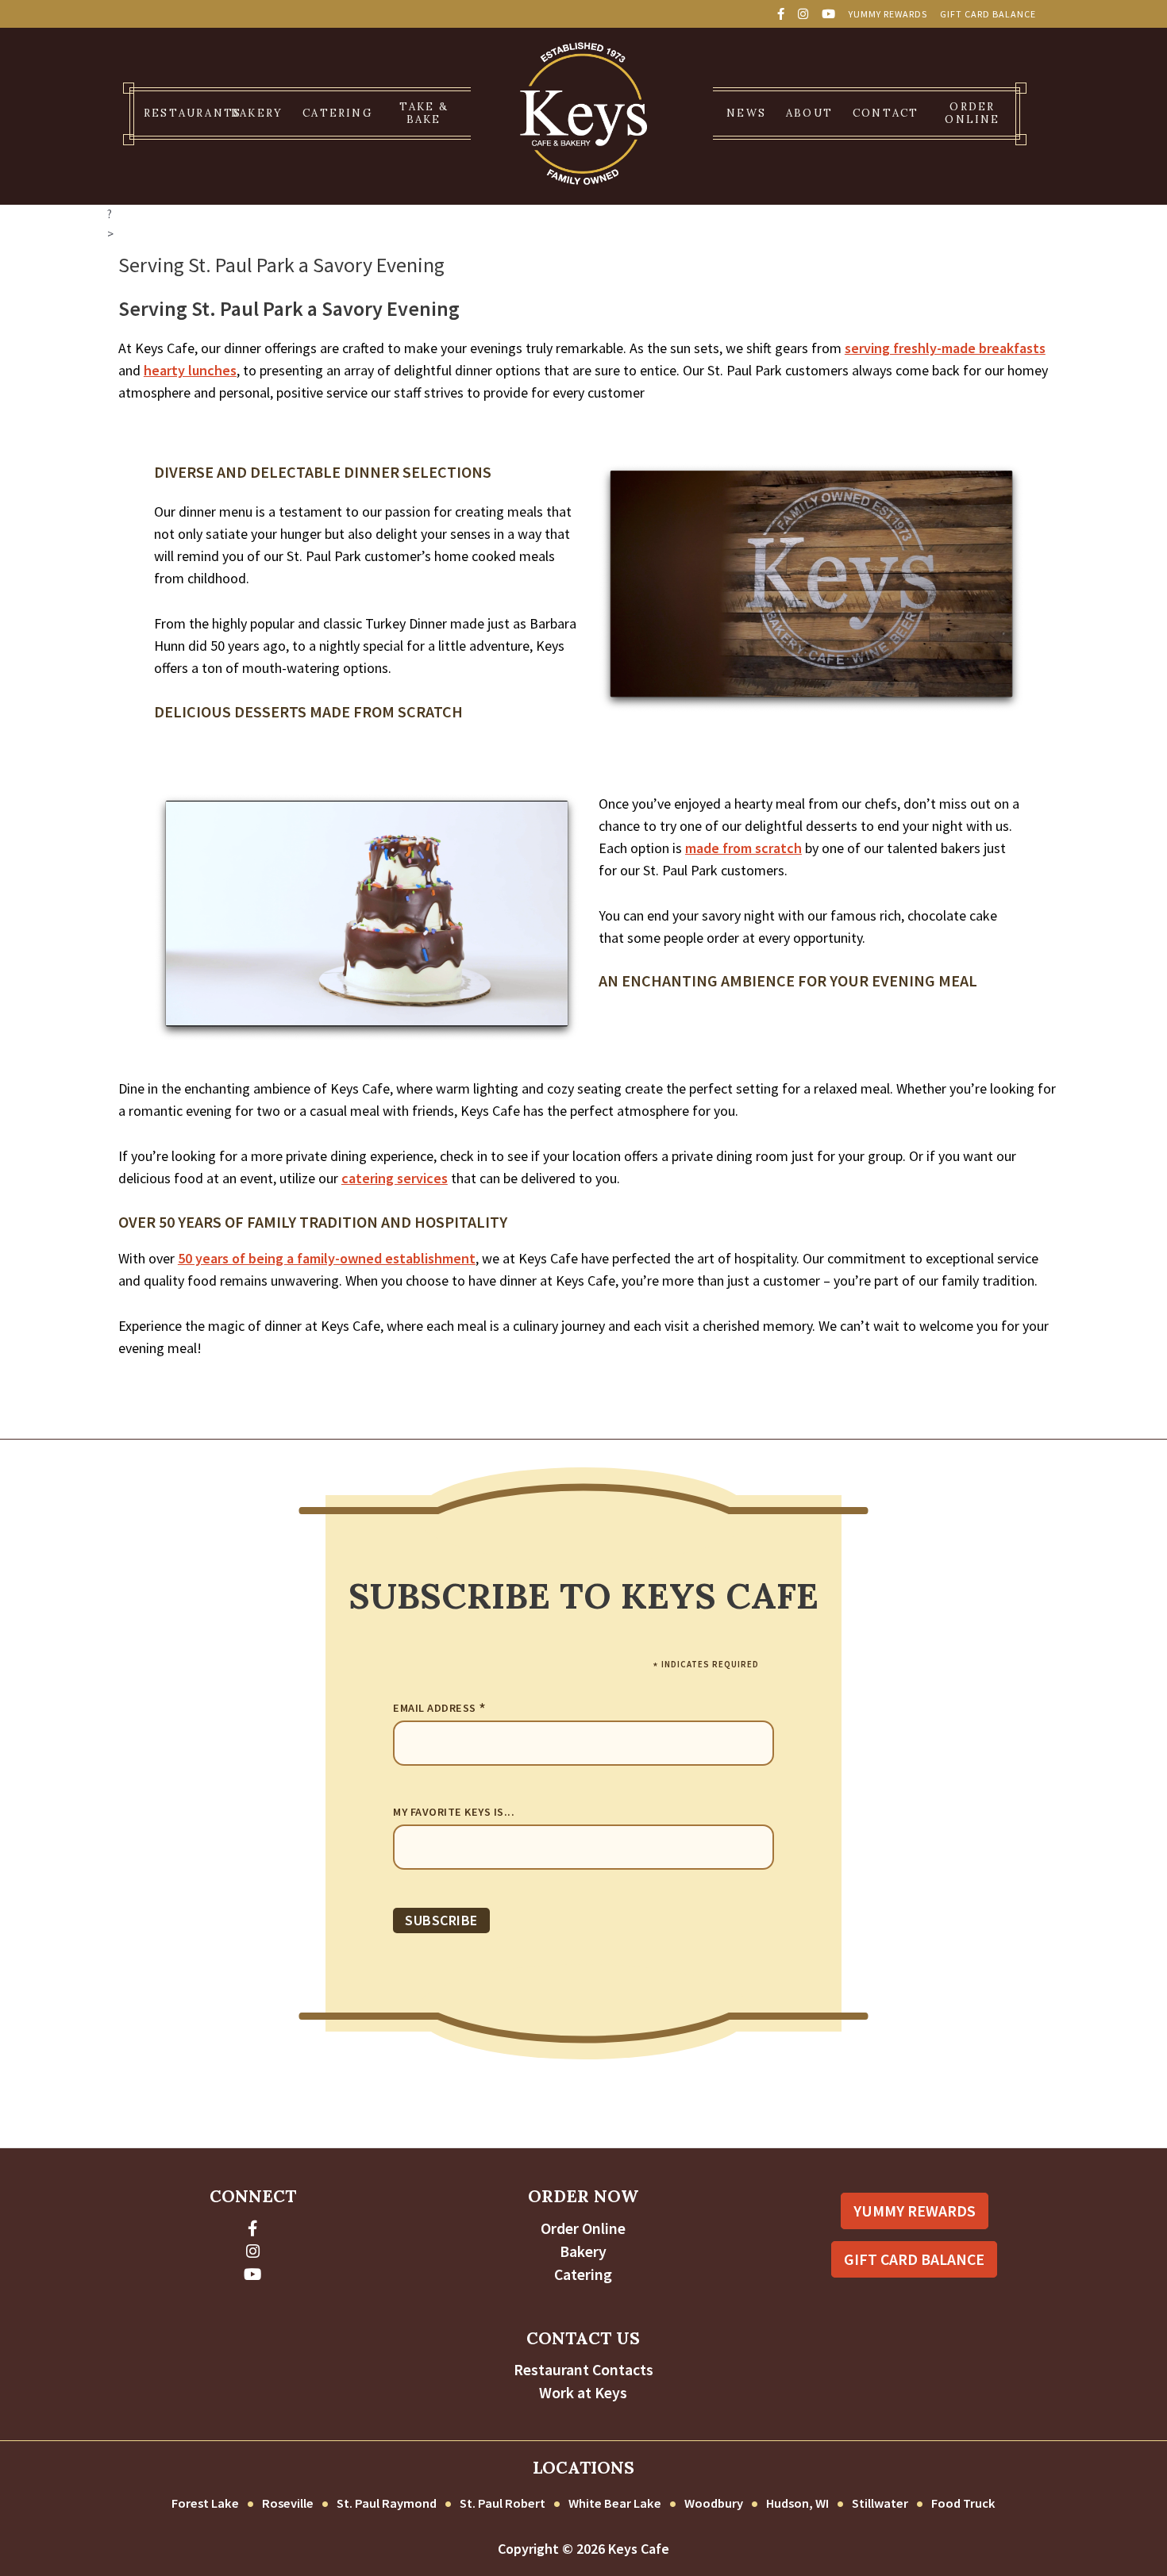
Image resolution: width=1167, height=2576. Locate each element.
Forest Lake (205, 2503)
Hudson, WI (797, 2503)
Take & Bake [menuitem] (424, 113)
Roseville (288, 2503)
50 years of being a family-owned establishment (327, 1258)
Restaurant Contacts (583, 2370)
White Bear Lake (615, 2503)
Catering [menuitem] (337, 113)
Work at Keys (583, 2393)
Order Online (583, 2228)
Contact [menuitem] (886, 113)
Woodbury (714, 2503)
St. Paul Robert (503, 2503)
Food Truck (963, 2503)
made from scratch (743, 848)
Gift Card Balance (988, 14)
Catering (583, 2274)
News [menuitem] (746, 113)
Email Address (440, 1709)
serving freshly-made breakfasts (945, 348)
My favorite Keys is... (454, 1812)
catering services (395, 1178)
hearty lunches (190, 370)
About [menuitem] (809, 113)
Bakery (583, 2251)
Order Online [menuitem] (972, 113)
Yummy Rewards (888, 14)
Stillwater (880, 2503)
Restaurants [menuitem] (181, 113)
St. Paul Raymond (387, 2503)
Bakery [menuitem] (257, 113)
